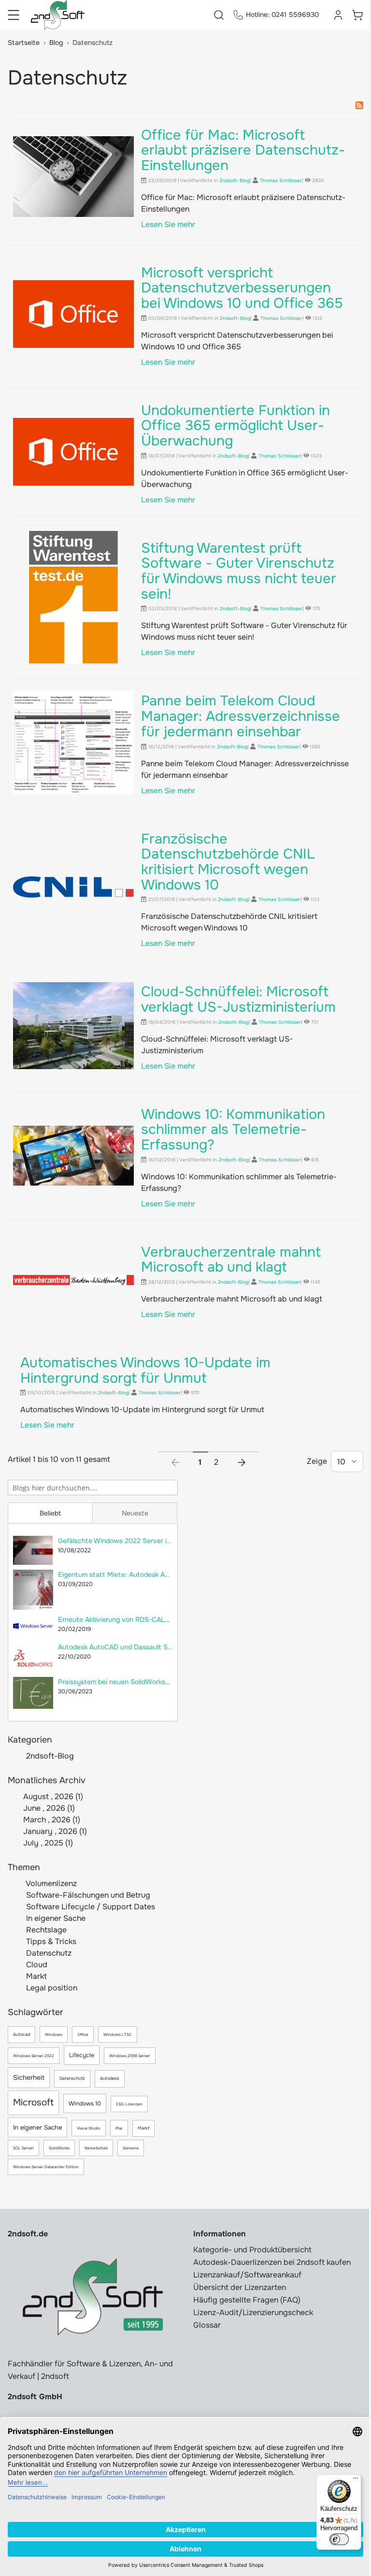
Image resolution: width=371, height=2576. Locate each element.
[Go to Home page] (58, 15)
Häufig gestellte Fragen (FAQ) (247, 2300)
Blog (56, 43)
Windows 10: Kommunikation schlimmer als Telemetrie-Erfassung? (233, 1130)
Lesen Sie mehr (168, 224)
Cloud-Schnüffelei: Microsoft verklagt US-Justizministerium (238, 999)
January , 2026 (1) (52, 1831)
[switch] (339, 2539)
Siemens (131, 2148)
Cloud (36, 1965)
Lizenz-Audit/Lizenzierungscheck (253, 2312)
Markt (36, 1976)
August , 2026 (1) (50, 1796)
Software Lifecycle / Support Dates (90, 1907)
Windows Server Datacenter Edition (46, 2167)
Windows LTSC (118, 2034)
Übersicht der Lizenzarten (240, 2287)
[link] (175, 1459)
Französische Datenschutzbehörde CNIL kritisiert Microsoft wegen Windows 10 (228, 862)
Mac (119, 2128)
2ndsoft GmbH (35, 2397)
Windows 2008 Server (130, 2056)
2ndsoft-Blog (50, 1756)
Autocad (21, 2034)
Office (83, 2034)
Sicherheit (29, 2077)
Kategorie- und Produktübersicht (252, 2250)
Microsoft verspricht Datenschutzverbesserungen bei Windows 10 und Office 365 (242, 288)
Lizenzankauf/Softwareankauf (247, 2275)
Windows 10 (85, 2104)
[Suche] (170, 1487)
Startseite (24, 43)
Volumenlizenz (50, 1883)
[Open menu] (14, 15)
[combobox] (93, 1488)
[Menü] (356, 2480)
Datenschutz (48, 1953)
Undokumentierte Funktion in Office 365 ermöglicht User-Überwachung (235, 426)
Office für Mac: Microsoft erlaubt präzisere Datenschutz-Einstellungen (243, 150)
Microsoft (33, 2103)
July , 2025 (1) (45, 1843)
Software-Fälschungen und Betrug (87, 1895)
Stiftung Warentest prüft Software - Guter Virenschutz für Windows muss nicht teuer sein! (239, 571)
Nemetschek (96, 2148)
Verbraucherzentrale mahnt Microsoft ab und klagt (231, 1260)
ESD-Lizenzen (129, 2104)
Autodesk (110, 2078)
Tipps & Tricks (50, 1941)
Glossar (207, 2325)
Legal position (51, 1988)
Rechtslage (45, 1930)
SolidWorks (59, 2148)
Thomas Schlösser (281, 180)
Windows (54, 2034)
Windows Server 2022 (34, 2056)
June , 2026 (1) (46, 1808)
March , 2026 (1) (49, 1820)
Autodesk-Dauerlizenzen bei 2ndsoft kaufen (272, 2262)
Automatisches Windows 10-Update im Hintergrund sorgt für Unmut (145, 1370)
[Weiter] (242, 1459)
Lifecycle (82, 2055)
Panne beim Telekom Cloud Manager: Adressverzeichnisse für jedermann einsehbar (241, 716)
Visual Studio (89, 2128)
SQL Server (23, 2148)
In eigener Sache (55, 1918)
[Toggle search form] (219, 15)
